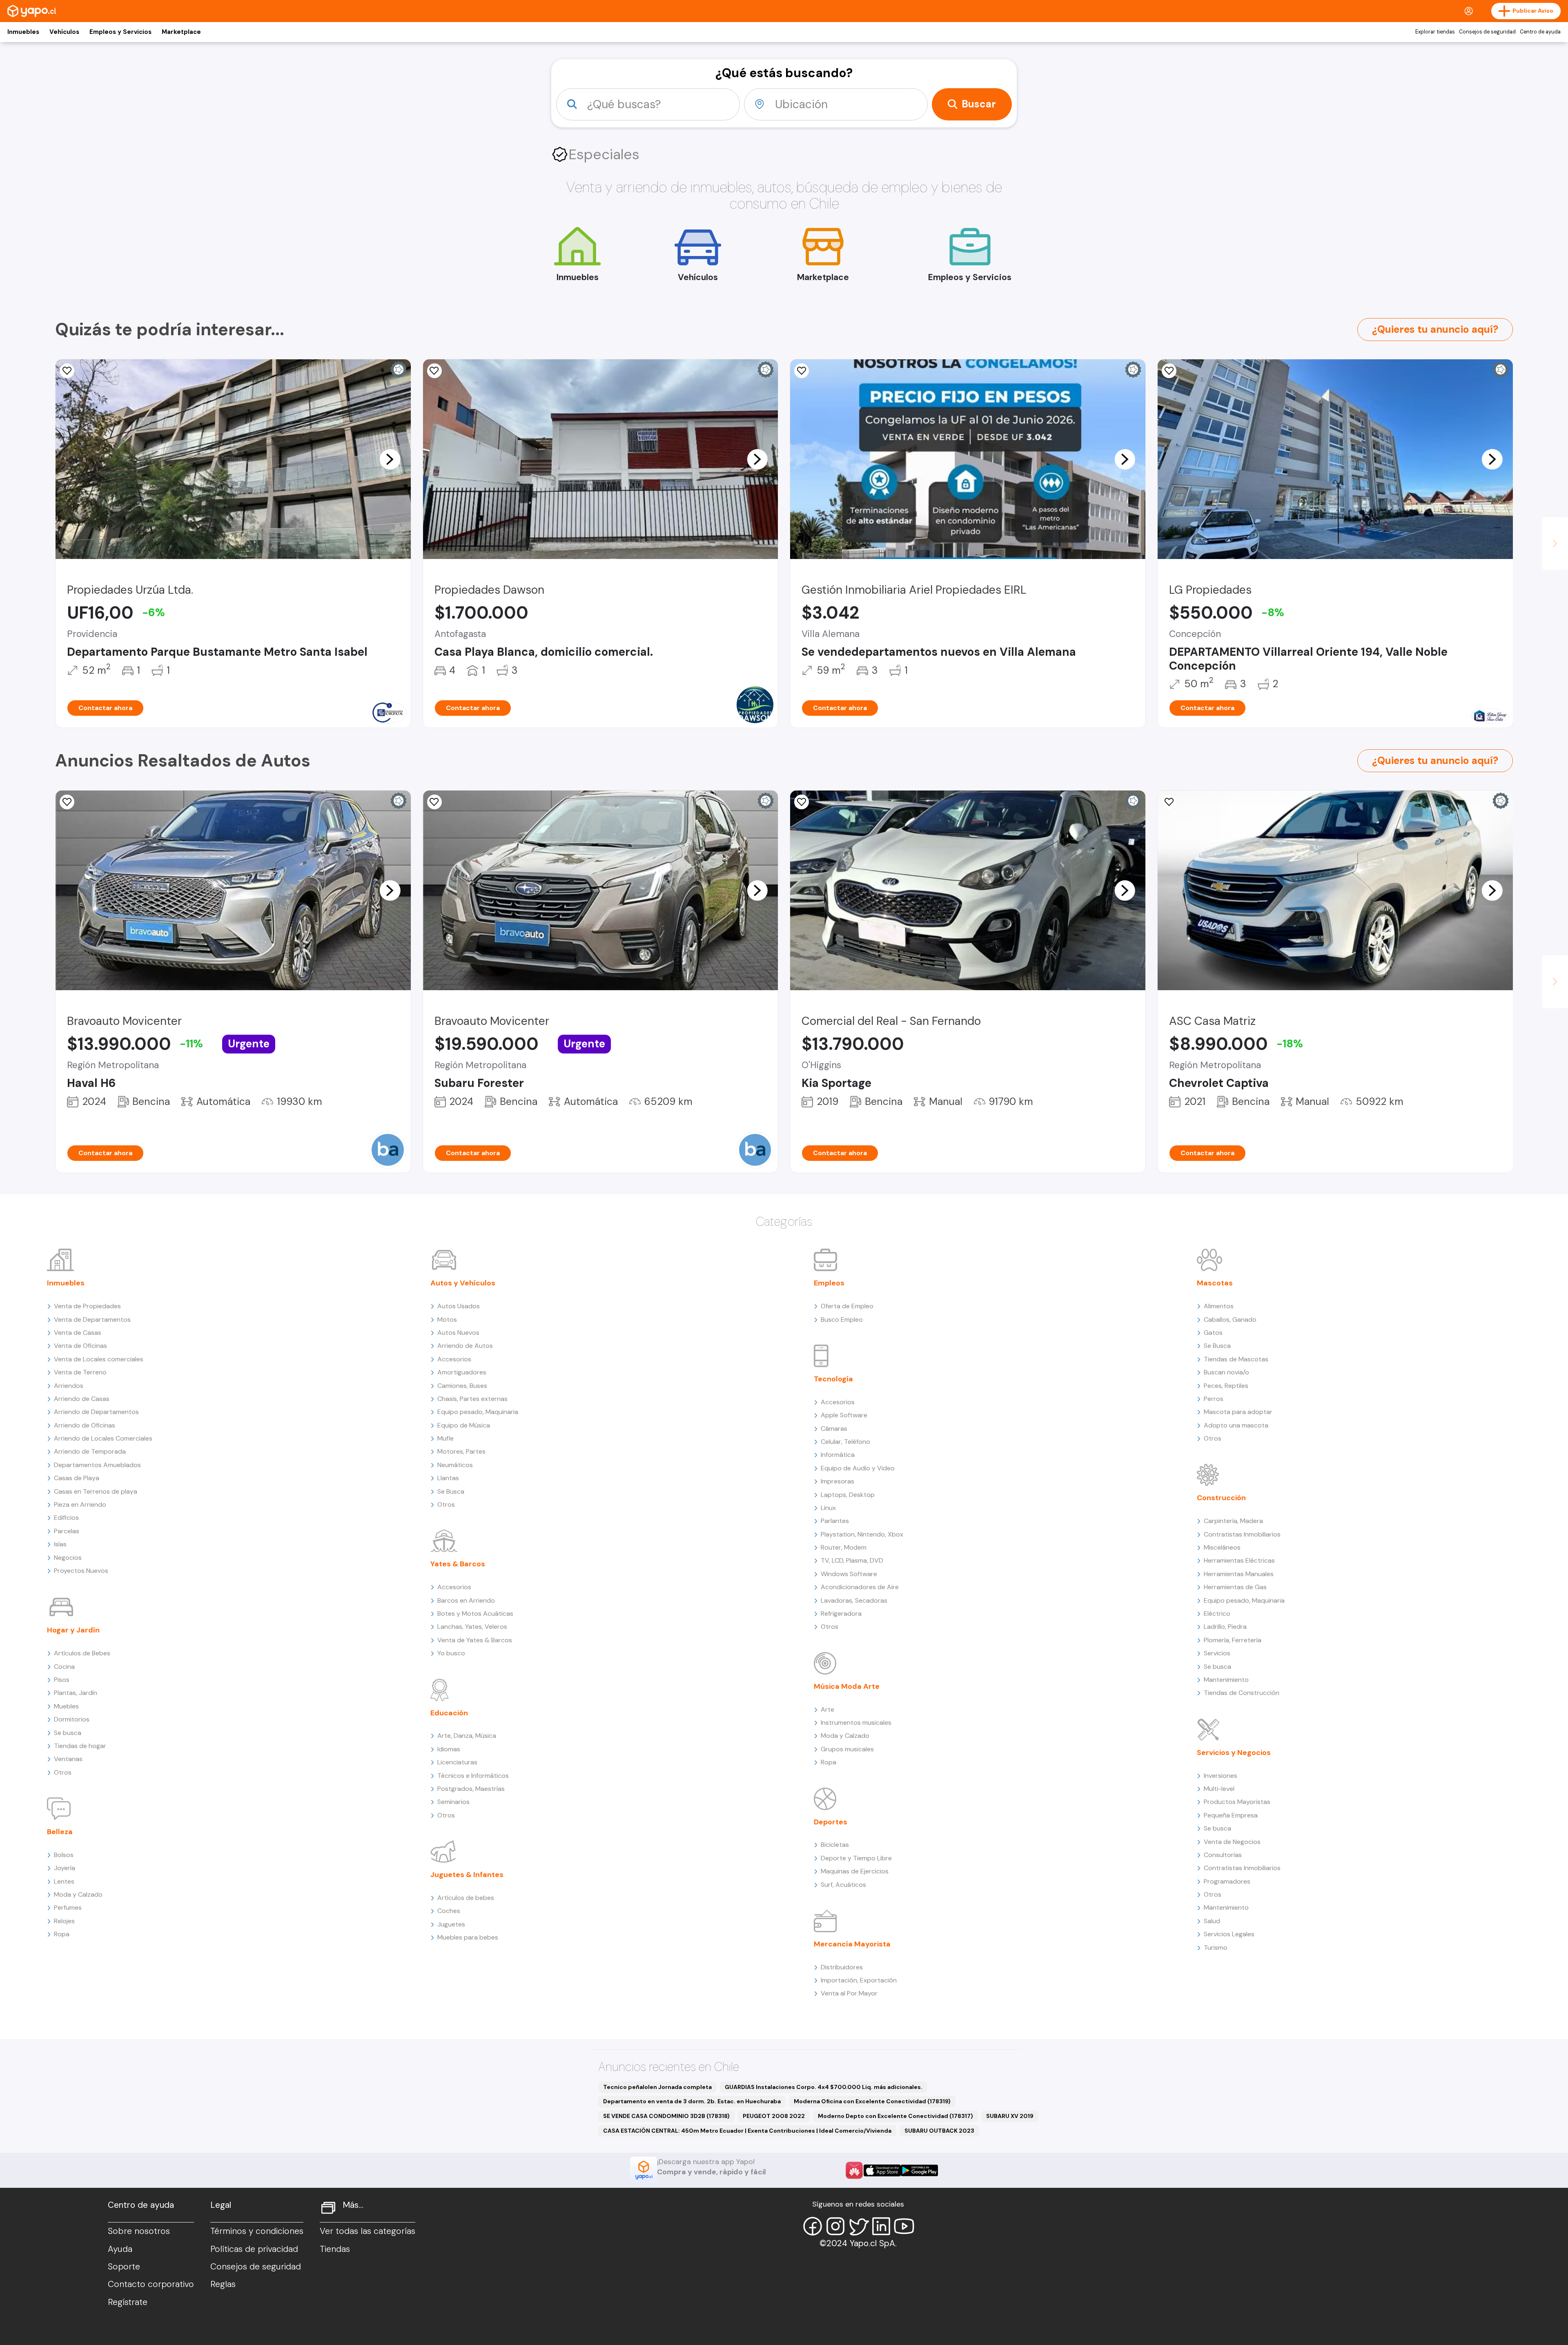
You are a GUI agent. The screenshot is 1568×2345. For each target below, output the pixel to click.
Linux (828, 1508)
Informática (838, 1455)
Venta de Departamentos (92, 1319)
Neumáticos (455, 1465)
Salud (1212, 1921)
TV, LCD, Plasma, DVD (852, 1560)
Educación (449, 1713)
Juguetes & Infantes (467, 1875)
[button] (390, 459)
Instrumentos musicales (856, 1723)
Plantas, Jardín (76, 1693)
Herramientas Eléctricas (1239, 1560)
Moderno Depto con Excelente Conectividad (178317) (895, 2116)
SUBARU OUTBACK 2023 (939, 2131)
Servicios (1217, 1653)
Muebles (66, 1706)
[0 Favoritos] (434, 802)
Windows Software (849, 1574)
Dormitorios (72, 1719)
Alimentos (1219, 1306)
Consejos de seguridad (1487, 32)
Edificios (66, 1518)
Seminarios (453, 1802)
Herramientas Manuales (1239, 1574)
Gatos (1213, 1333)
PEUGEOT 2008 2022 (774, 2116)
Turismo (1216, 1947)
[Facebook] (813, 2226)
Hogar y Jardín (73, 1630)
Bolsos (64, 1855)
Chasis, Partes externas (472, 1399)
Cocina (64, 1667)
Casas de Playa (77, 1478)
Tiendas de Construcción (1242, 1693)
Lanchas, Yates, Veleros (472, 1627)
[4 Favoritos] (67, 371)
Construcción (1221, 1498)
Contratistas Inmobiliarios (1242, 1534)
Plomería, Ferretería (1233, 1640)
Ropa (62, 1934)
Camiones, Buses (462, 1386)
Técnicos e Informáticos (473, 1776)
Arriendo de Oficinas (85, 1425)
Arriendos (69, 1386)
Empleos (829, 1283)
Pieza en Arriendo (80, 1504)
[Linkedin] (881, 2226)
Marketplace (181, 32)
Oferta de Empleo (847, 1306)
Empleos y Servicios (120, 32)
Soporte (124, 2267)
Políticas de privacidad (254, 2249)
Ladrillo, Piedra (1225, 1627)
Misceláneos (1222, 1547)
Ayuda (120, 2249)
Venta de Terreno (80, 1372)
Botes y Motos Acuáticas (475, 1613)
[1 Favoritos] (802, 371)
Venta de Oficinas (80, 1346)
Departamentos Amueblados (97, 1465)
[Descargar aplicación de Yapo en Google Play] (919, 2170)
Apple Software (844, 1415)
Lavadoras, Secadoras (854, 1600)
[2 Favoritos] (434, 371)
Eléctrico (1217, 1613)
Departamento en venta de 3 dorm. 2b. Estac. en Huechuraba (692, 2101)
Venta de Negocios (1232, 1842)
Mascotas (1215, 1283)
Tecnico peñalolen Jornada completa (657, 2087)
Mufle (445, 1438)
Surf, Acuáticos (843, 1885)
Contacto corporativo (151, 2284)
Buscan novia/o (1226, 1372)
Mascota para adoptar (1238, 1412)
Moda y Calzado (78, 1894)
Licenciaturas (457, 1762)
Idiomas (449, 1749)
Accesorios (454, 1359)
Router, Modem (844, 1547)
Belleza (60, 1832)
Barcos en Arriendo (466, 1600)
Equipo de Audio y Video (858, 1468)
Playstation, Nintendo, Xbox (862, 1534)
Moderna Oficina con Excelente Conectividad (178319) (872, 2101)
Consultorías (1223, 1855)
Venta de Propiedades (87, 1306)
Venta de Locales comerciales (99, 1359)
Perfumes (68, 1907)
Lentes (64, 1881)
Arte (827, 1709)
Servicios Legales (1229, 1934)
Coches (449, 1911)
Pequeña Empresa (1231, 1815)
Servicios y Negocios (1234, 1753)
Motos (447, 1319)
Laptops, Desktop (848, 1495)
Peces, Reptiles (1226, 1386)
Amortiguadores (462, 1372)
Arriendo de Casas (82, 1399)
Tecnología (833, 1379)
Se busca (68, 1733)
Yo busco (451, 1653)
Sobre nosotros (139, 2231)
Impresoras (837, 1481)
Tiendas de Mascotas (1236, 1359)
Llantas (448, 1478)
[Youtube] (904, 2226)
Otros (63, 1772)
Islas (60, 1544)
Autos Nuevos (458, 1333)
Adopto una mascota (1236, 1425)
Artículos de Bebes (82, 1653)
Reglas (223, 2284)
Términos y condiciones (257, 2231)
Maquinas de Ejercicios (855, 1871)
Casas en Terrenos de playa (96, 1491)
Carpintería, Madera (1233, 1521)
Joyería (65, 1868)
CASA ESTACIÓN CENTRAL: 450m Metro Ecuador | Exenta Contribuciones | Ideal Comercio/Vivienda (747, 2131)
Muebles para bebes (468, 1937)
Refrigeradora (841, 1613)
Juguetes (451, 1924)
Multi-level (1219, 1789)
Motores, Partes (461, 1451)
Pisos (62, 1680)
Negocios (68, 1558)
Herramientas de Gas (1235, 1587)
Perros (1214, 1399)
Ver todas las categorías (367, 2231)
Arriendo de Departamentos (96, 1412)
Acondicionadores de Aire (860, 1587)
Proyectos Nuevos (81, 1571)
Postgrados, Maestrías (471, 1789)
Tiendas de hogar (80, 1746)
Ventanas (68, 1759)
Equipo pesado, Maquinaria (478, 1412)
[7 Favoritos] (1169, 371)
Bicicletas (835, 1845)
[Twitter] (858, 2226)
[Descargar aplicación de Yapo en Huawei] (854, 2170)
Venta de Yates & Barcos (475, 1640)
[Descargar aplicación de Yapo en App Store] (882, 2170)
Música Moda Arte (847, 1686)
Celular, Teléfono (845, 1442)
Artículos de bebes (466, 1898)
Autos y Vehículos (463, 1283)
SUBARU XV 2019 (1010, 2116)
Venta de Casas (78, 1333)
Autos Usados (459, 1306)
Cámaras (834, 1429)
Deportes (831, 1822)
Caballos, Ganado (1230, 1319)
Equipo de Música (464, 1425)
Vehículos (64, 32)
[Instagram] (835, 2226)
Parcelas (67, 1531)
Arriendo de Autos (465, 1346)
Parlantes (835, 1521)
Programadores (1227, 1881)
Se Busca (451, 1491)
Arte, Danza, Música (467, 1736)
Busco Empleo (842, 1319)
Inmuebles (23, 32)
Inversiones (1221, 1776)
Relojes (64, 1921)
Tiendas (335, 2249)
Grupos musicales (847, 1749)
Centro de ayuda (1540, 32)
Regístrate (128, 2302)
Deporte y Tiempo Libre (856, 1858)
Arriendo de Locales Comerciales (103, 1438)
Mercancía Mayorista (852, 1944)
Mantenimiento (1226, 1680)
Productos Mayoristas (1237, 1802)
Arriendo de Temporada (90, 1451)
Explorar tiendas (1435, 32)
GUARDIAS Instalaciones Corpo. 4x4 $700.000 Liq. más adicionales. (824, 2087)
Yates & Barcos (458, 1564)
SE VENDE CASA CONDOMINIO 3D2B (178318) (666, 2116)
